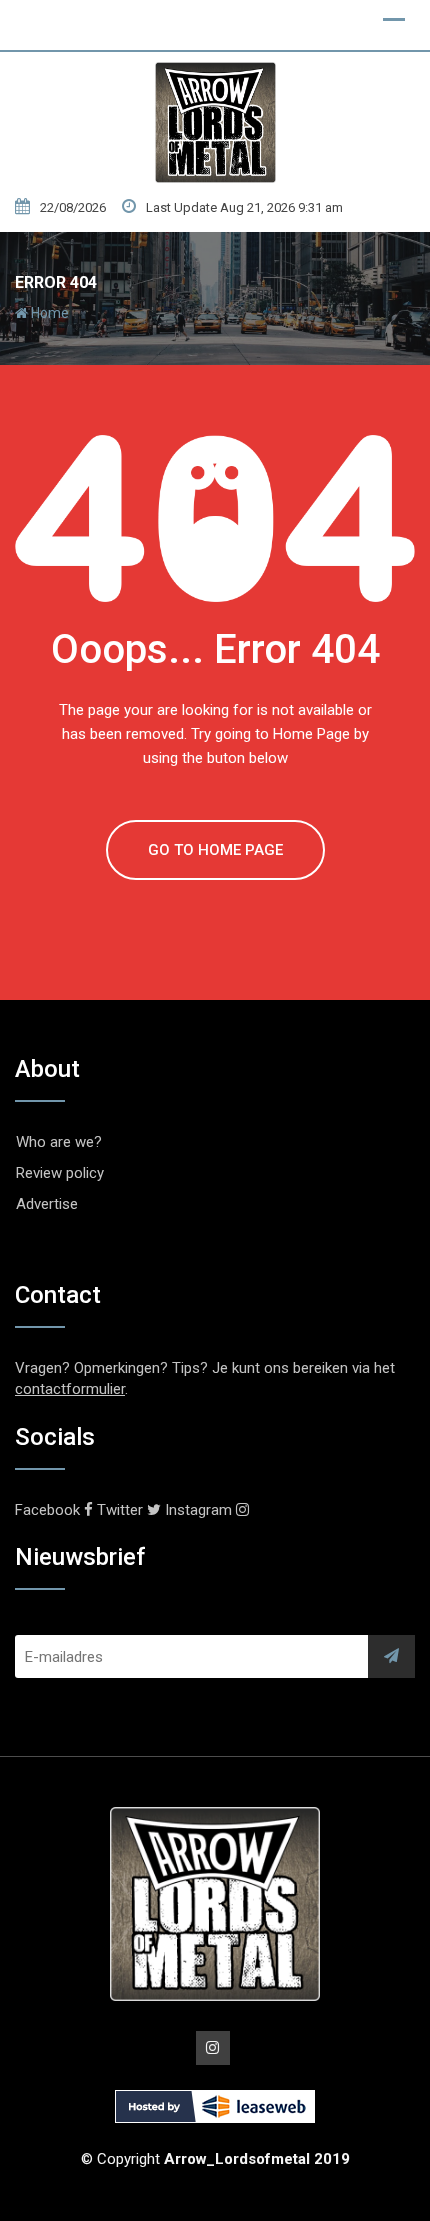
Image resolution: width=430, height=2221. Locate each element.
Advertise (47, 1204)
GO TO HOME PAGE (215, 850)
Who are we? (59, 1142)
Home (48, 313)
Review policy (60, 1173)
